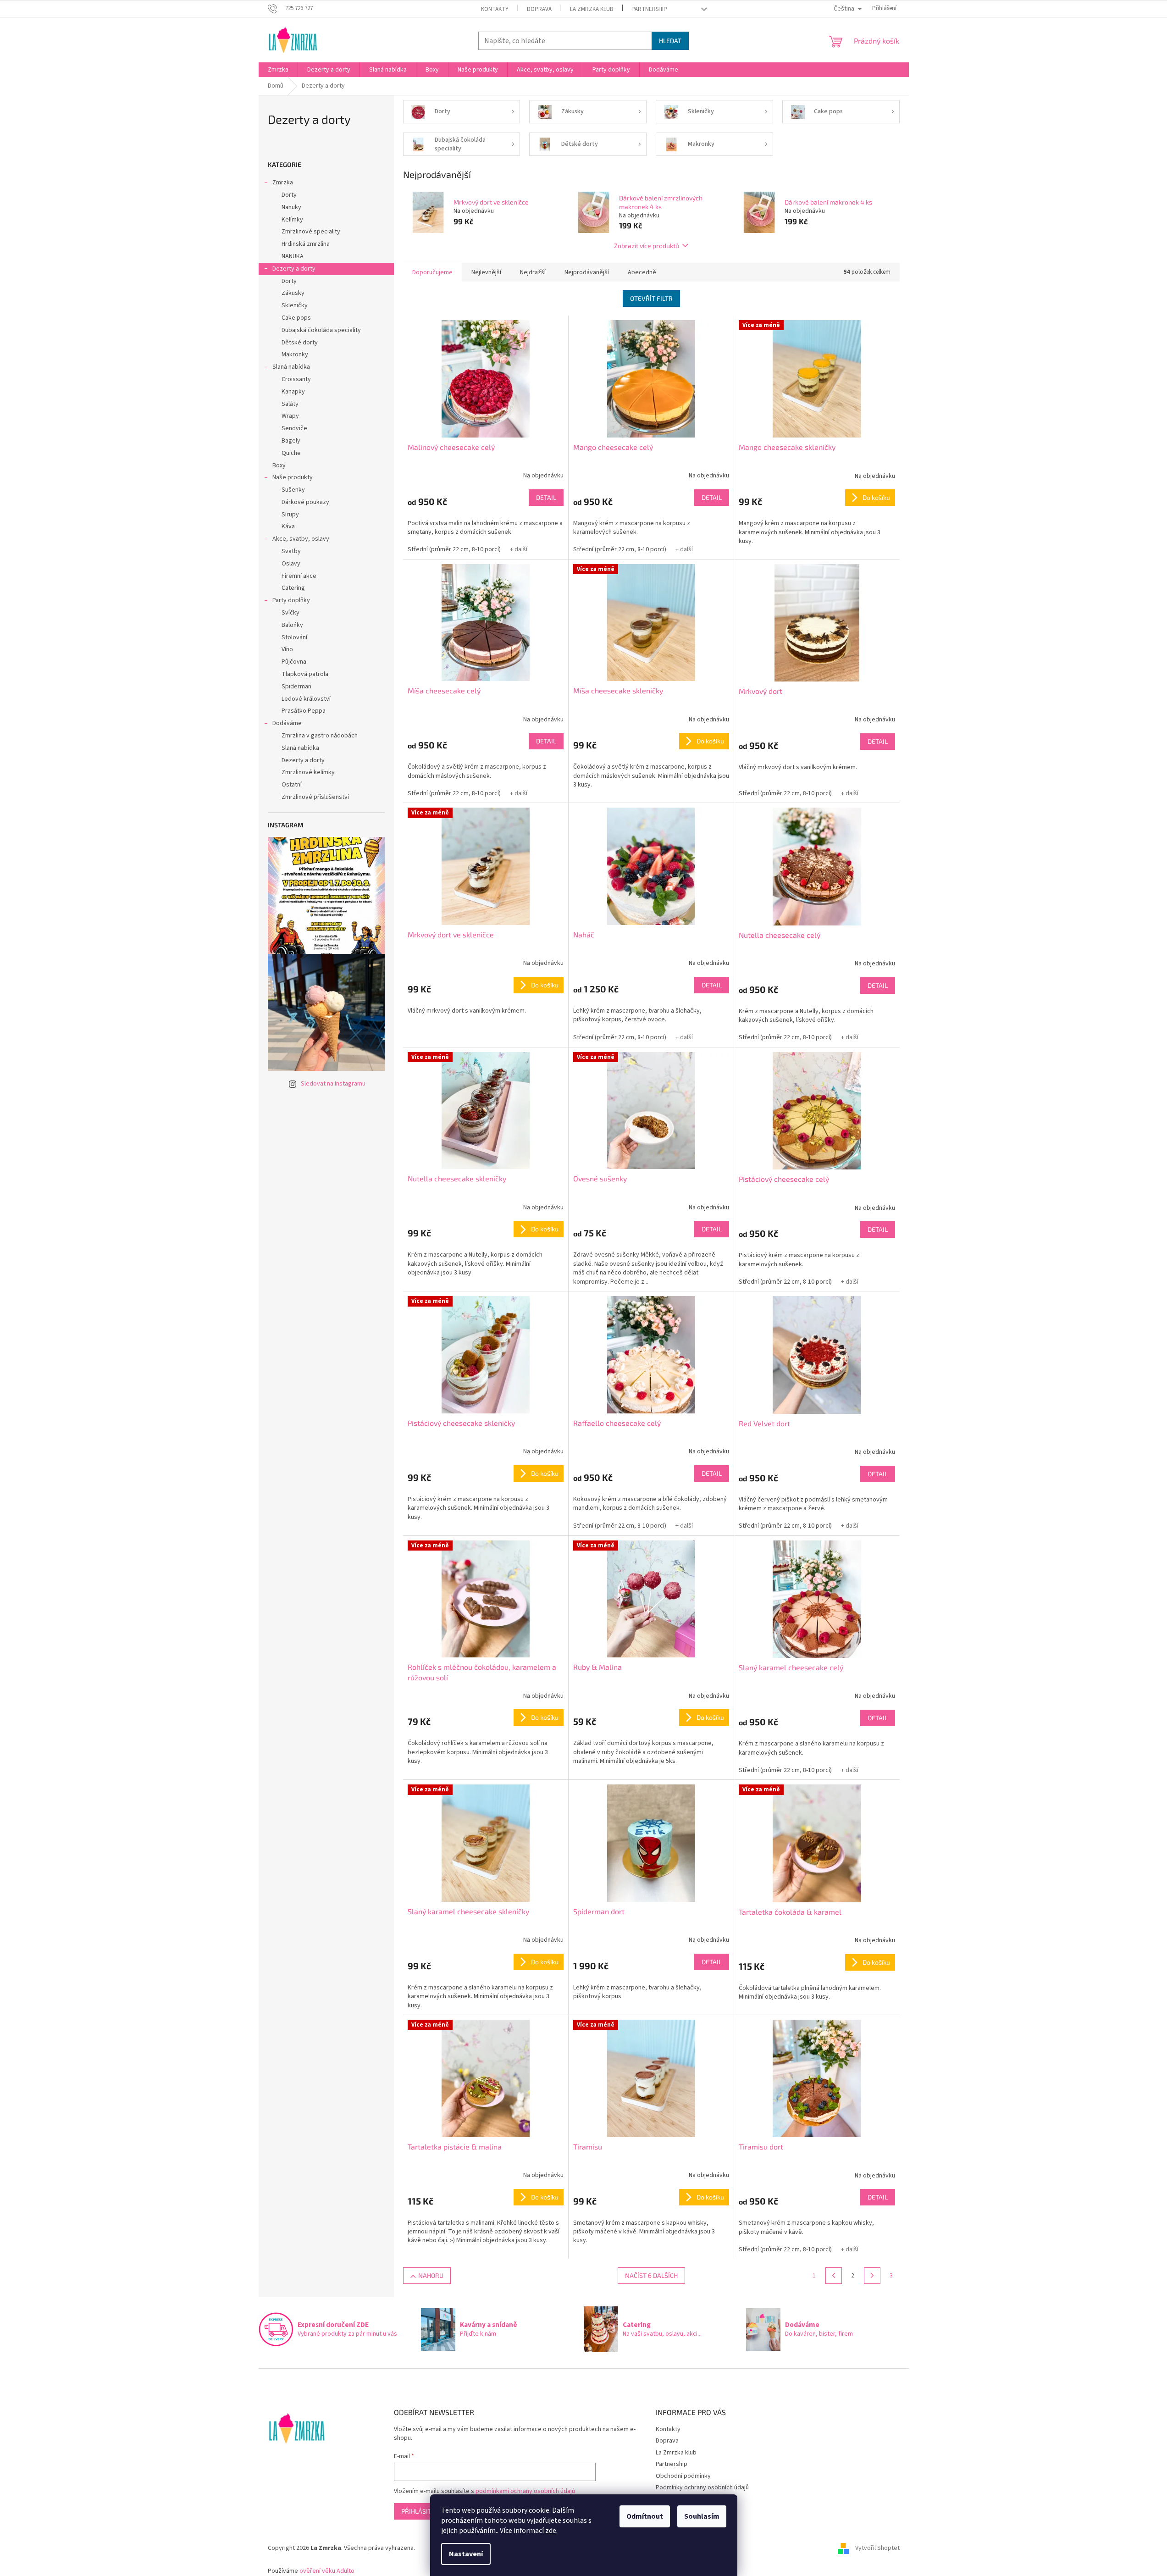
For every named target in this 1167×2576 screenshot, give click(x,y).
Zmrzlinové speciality (311, 232)
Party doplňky (291, 600)
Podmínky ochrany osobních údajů (702, 2487)
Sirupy (290, 515)
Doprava (539, 9)
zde (551, 2531)
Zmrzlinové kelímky (308, 772)
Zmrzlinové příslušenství (315, 797)
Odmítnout (645, 2516)
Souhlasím (702, 2516)
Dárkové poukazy (305, 502)
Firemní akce (299, 576)
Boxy (279, 465)
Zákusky (293, 293)
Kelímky (292, 220)
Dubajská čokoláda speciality (321, 330)
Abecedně (642, 272)
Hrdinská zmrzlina (306, 244)
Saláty (290, 404)
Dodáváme (287, 723)
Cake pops (296, 318)
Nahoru (431, 2275)
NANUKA (293, 256)
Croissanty (296, 379)
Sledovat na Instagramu (333, 1084)
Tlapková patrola (305, 674)
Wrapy (290, 416)
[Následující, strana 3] (872, 2276)
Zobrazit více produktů (647, 246)
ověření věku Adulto (327, 2571)
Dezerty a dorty (294, 269)
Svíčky (290, 613)
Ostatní (292, 785)
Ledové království (306, 699)
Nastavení (466, 2554)
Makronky (295, 355)
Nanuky (291, 207)
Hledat (670, 41)
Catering (293, 588)
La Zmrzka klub (592, 9)
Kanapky (293, 392)
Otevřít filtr (651, 298)
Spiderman (296, 687)
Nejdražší (533, 272)
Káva (288, 526)
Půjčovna (294, 662)
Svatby (291, 551)
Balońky (292, 625)
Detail (546, 497)
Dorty (289, 195)
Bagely (291, 441)
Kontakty (495, 9)
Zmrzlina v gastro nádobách (320, 736)
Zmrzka (283, 183)
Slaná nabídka (291, 367)
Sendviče (294, 428)
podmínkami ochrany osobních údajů (525, 2491)
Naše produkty (293, 477)
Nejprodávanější (587, 272)
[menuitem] (278, 70)
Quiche (291, 453)
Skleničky (295, 305)
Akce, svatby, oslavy (301, 539)
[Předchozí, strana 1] (834, 2276)
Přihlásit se (421, 2511)
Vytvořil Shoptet (877, 2548)
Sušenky (293, 490)
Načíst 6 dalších (651, 2275)
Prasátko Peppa (304, 711)
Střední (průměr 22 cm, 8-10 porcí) (454, 549)
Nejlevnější (486, 272)
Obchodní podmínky (683, 2476)
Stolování (294, 637)
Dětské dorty (300, 343)
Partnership (649, 9)
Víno (287, 649)
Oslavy (291, 564)
